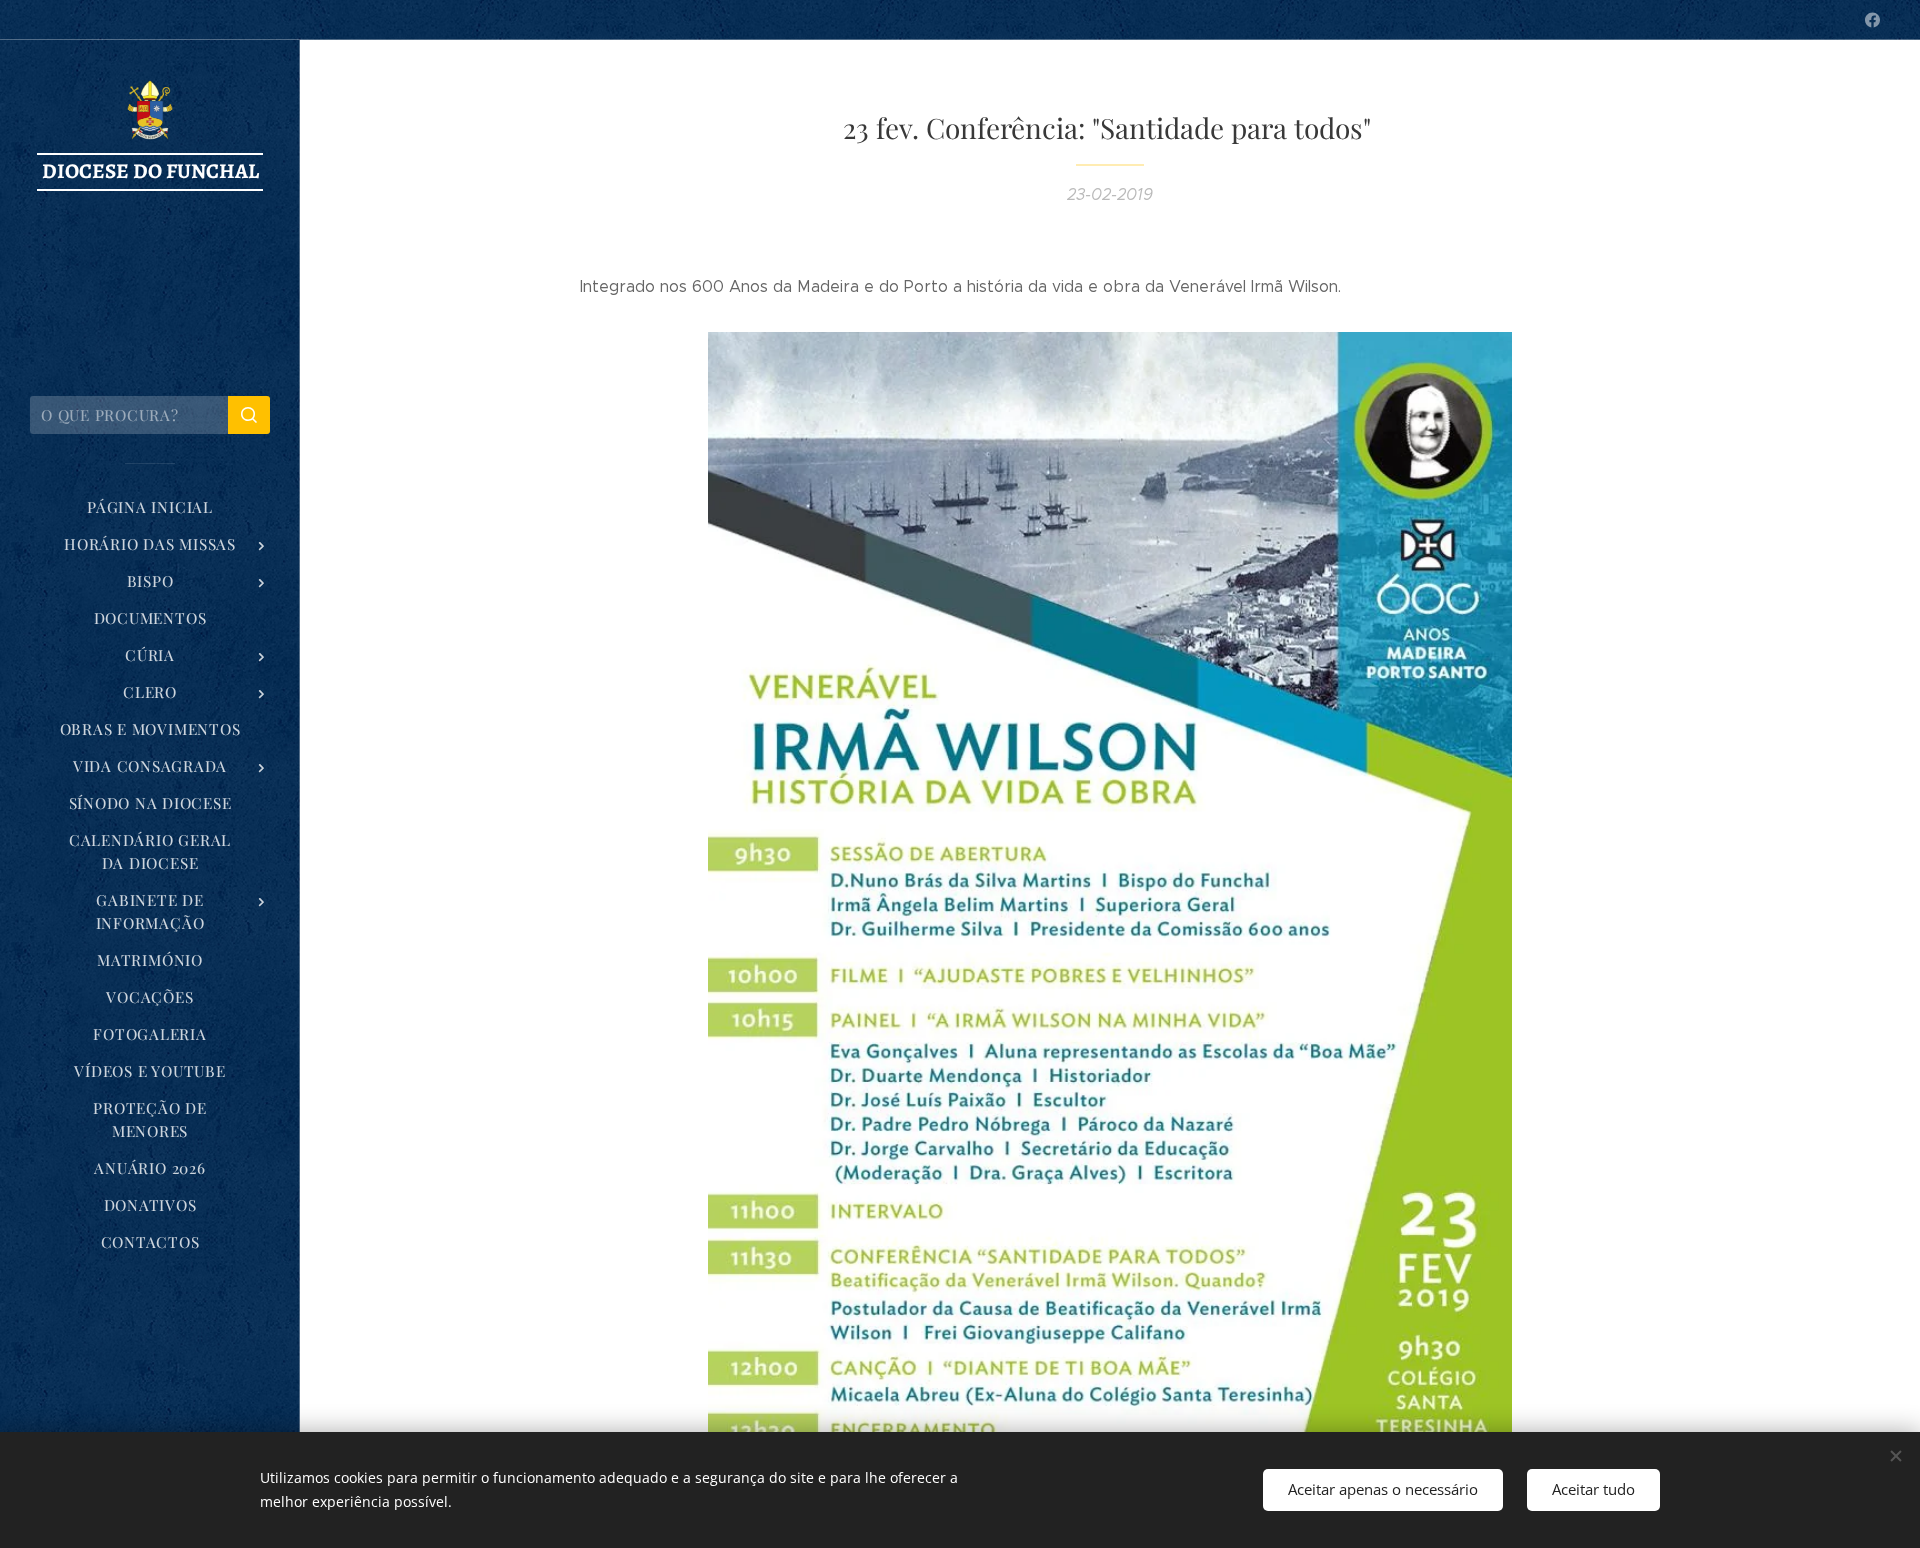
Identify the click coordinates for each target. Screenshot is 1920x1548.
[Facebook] (1872, 20)
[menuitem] (150, 507)
